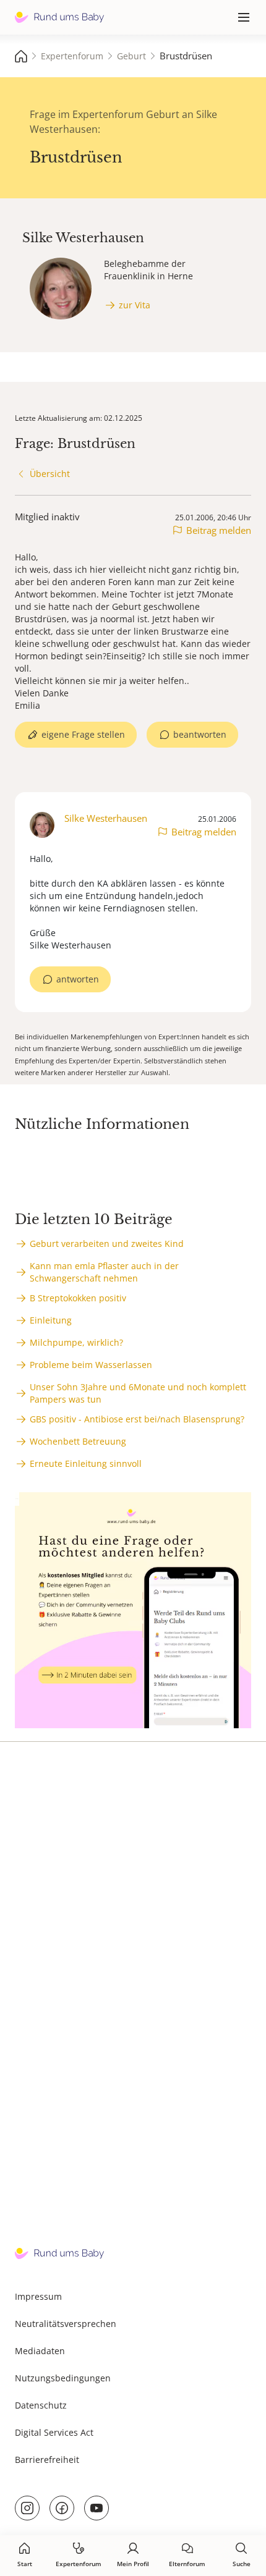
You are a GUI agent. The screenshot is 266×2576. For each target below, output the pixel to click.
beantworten (200, 734)
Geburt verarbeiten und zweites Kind (107, 1244)
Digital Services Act (54, 2432)
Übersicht (50, 474)
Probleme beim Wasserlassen (91, 1365)
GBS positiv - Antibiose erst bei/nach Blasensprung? (137, 1419)
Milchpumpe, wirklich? (76, 1342)
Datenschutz (41, 2405)
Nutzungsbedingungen (63, 2378)
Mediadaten (40, 2351)
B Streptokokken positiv (78, 1298)
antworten (78, 979)
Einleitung (51, 1320)
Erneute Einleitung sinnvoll (86, 1463)
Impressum (38, 2296)
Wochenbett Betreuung (78, 1441)
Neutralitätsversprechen (66, 2324)
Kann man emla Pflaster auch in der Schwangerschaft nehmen (104, 1272)
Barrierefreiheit (47, 2460)
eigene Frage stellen (83, 734)
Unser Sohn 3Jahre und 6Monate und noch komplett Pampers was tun (138, 1393)
